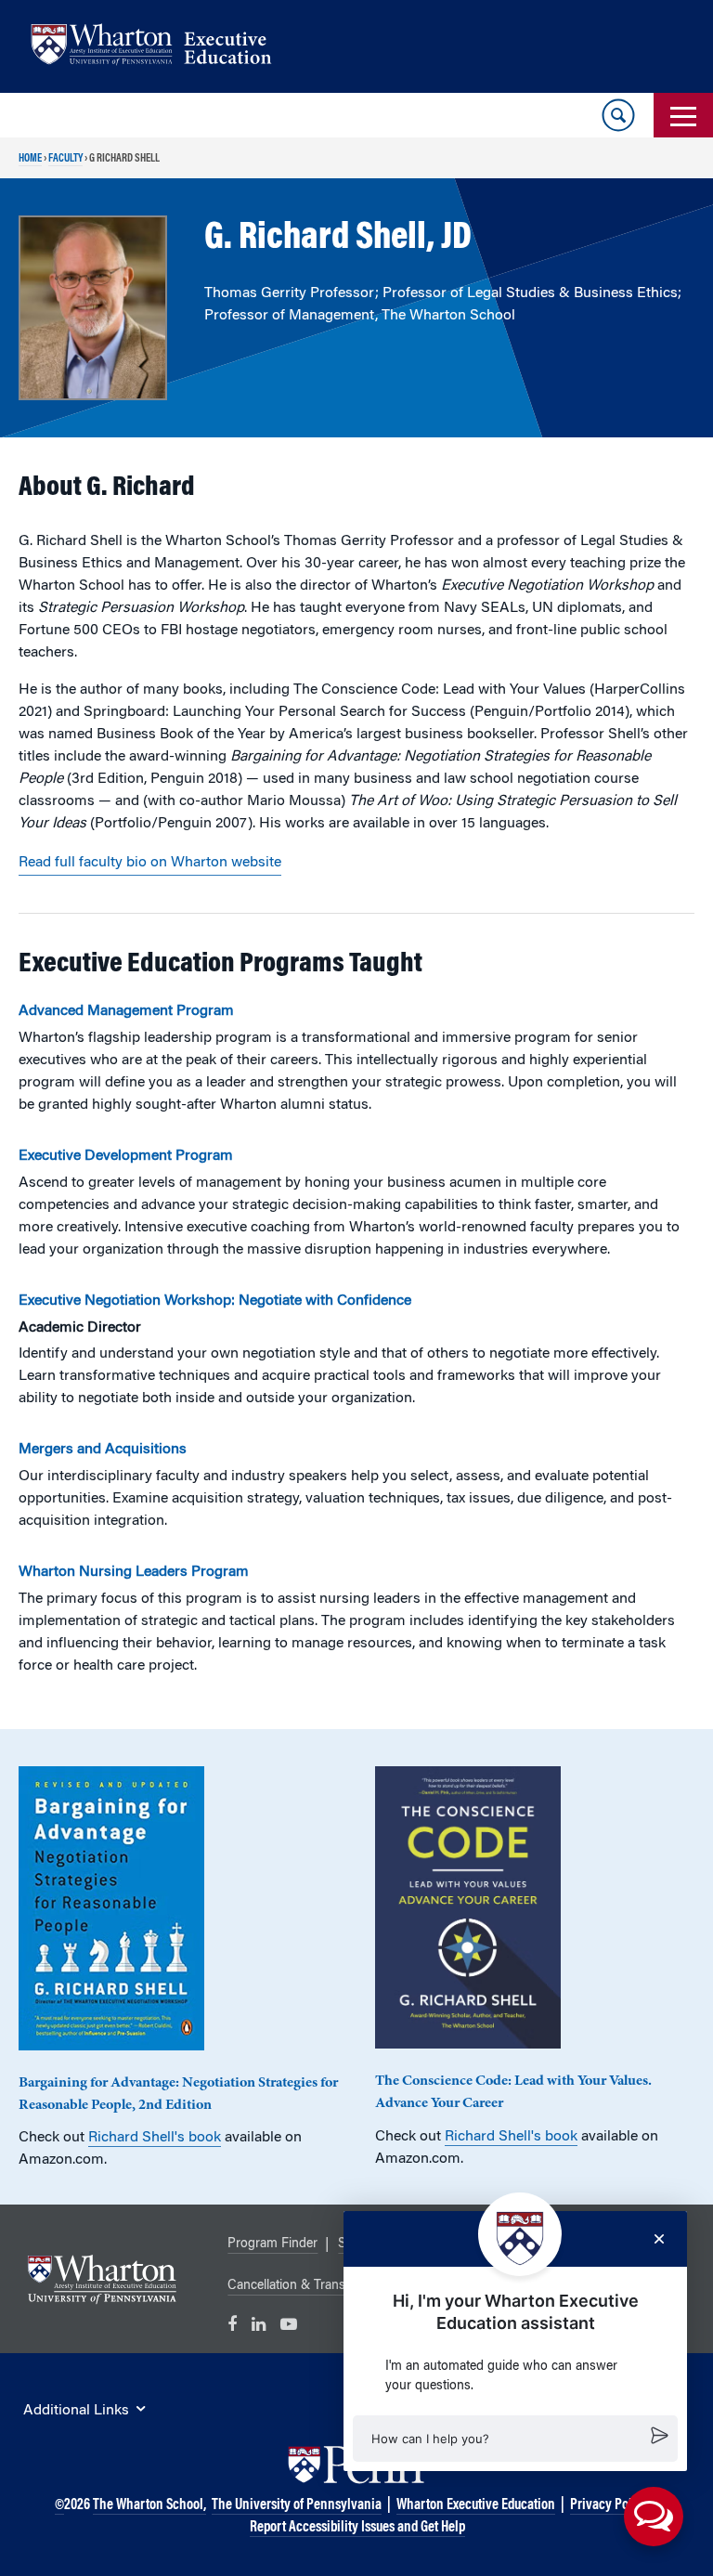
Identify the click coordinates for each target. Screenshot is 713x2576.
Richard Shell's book (155, 2138)
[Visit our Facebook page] (232, 2325)
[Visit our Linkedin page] (259, 2325)
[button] (515, 2439)
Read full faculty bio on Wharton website (150, 863)
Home (30, 159)
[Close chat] (659, 2239)
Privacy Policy (609, 2505)
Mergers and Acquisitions (103, 1450)
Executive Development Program (126, 1156)
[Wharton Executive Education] (161, 47)
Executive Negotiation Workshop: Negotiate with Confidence (215, 1301)
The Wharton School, (149, 2505)
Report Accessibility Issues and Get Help (357, 2528)
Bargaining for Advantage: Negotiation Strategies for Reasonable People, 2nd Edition (178, 2094)
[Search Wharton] (618, 115)
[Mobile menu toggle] (683, 115)
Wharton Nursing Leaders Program (134, 1572)
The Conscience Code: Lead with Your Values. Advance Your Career (513, 2092)
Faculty (65, 159)
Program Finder (272, 2244)
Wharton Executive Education (476, 2505)
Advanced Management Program (126, 1011)
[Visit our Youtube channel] (289, 2325)
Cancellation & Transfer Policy (313, 2286)
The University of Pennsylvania (297, 2505)
